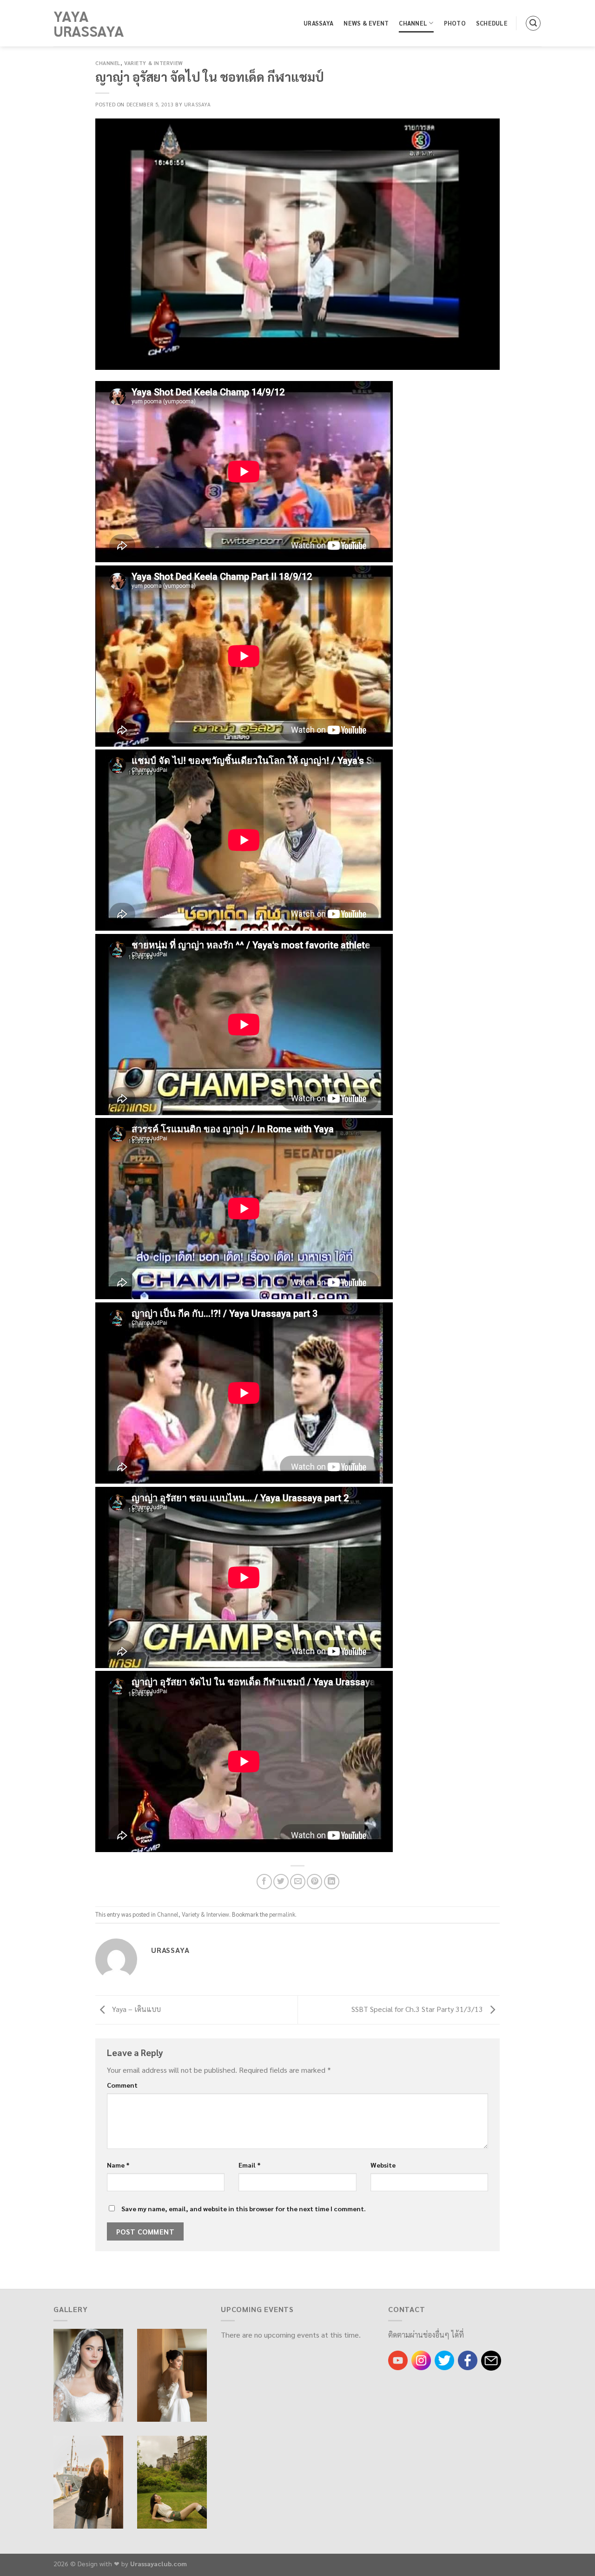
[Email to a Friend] (298, 1882)
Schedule (492, 23)
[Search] (533, 23)
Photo (455, 23)
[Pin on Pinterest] (314, 1882)
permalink (282, 1914)
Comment (122, 2085)
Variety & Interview (154, 63)
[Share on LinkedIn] (332, 1882)
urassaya (197, 104)
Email (250, 2165)
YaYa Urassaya (89, 23)
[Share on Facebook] (264, 1882)
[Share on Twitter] (281, 1882)
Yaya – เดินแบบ (136, 2009)
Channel (413, 23)
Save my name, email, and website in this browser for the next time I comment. (244, 2208)
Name (118, 2165)
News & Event (366, 23)
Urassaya (318, 23)
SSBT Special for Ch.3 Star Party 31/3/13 (418, 2009)
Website (383, 2165)
